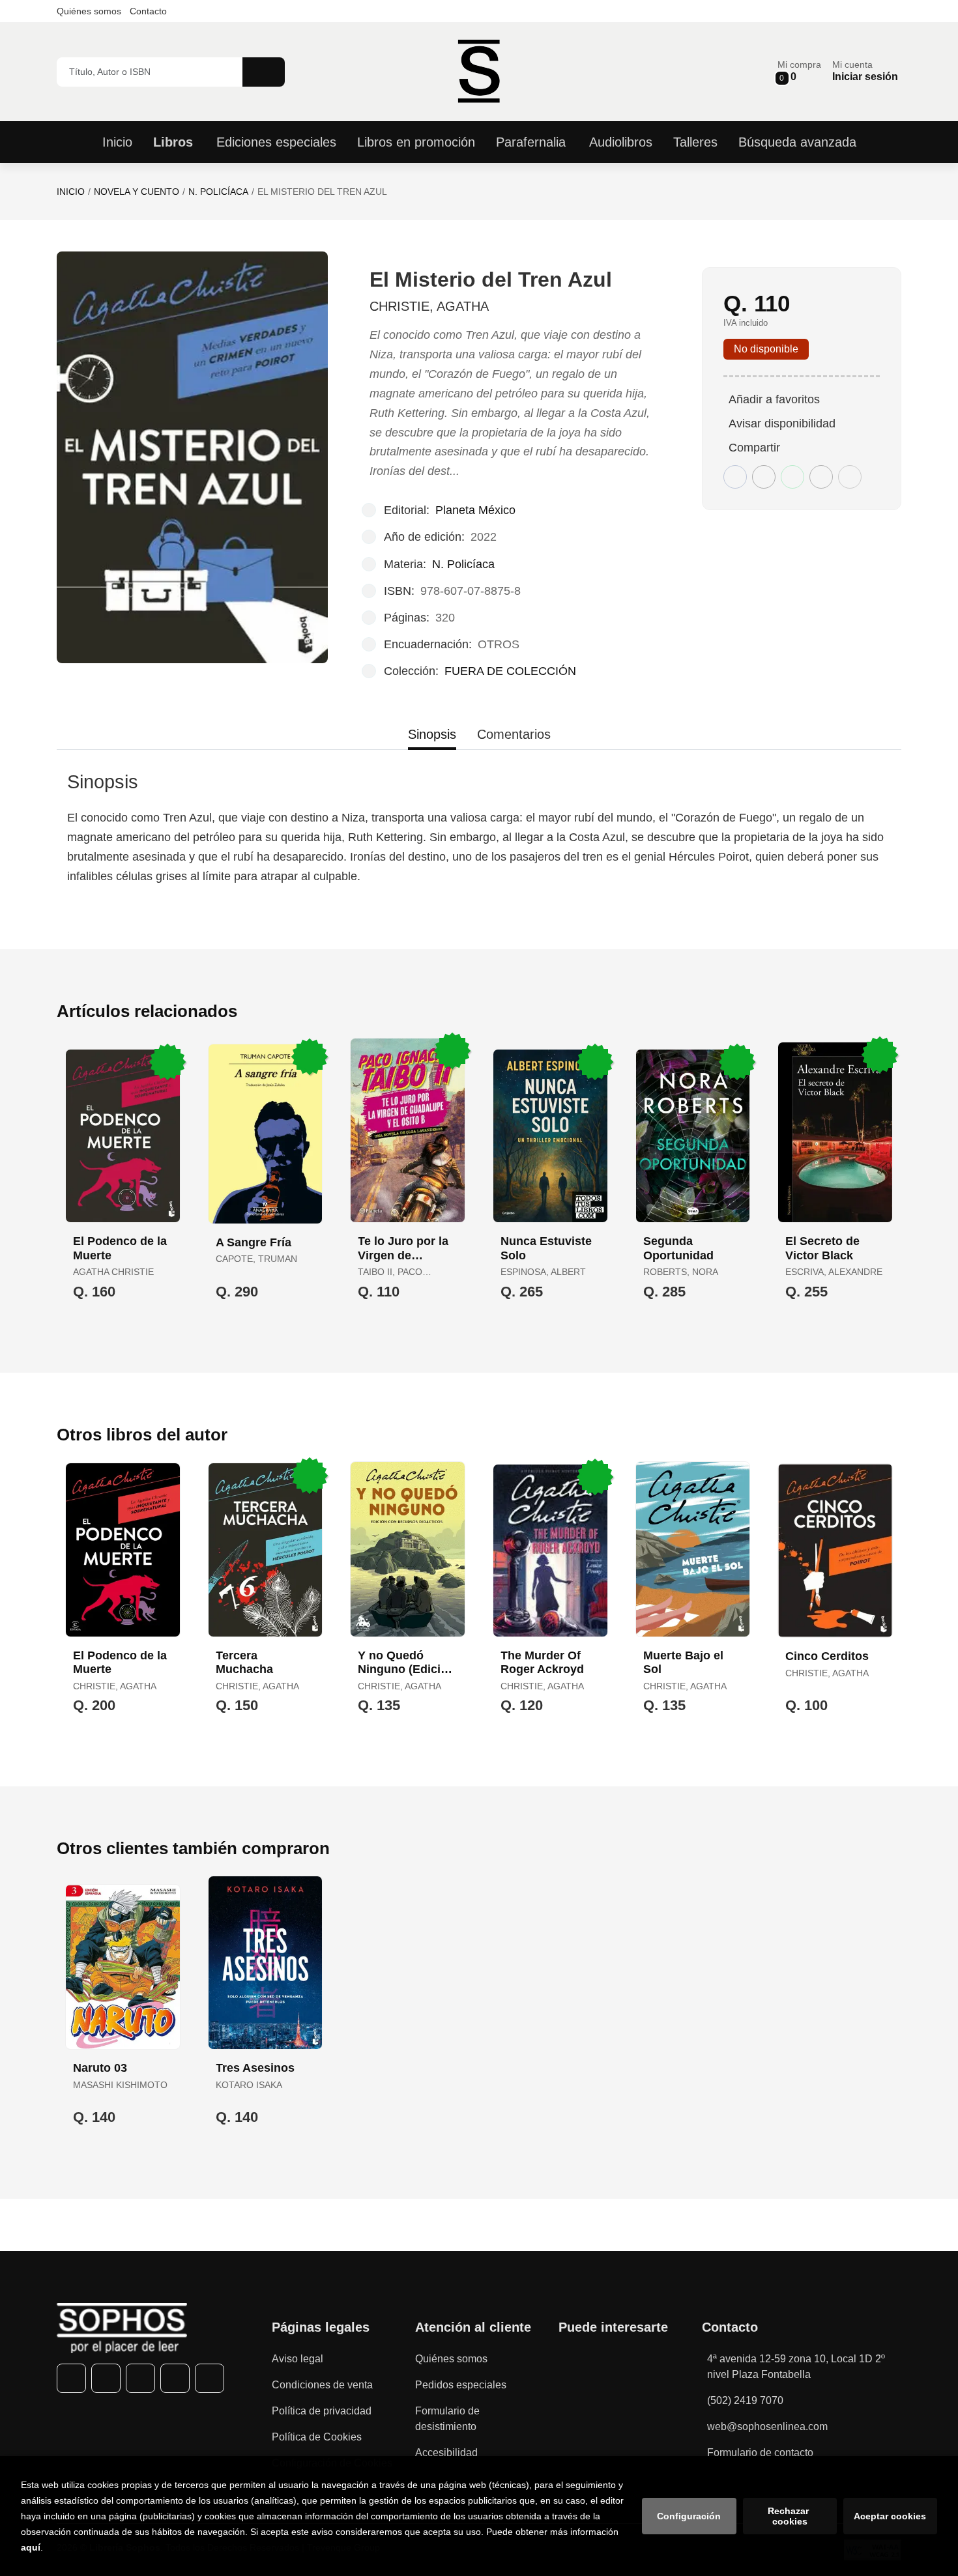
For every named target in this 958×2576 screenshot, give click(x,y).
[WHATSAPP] (175, 2378)
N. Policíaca (218, 192)
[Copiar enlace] (850, 477)
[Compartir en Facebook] (735, 477)
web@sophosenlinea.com (767, 2426)
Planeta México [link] (475, 510)
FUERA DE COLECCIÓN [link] (510, 671)
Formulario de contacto (760, 2453)
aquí (31, 2547)
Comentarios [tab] (514, 734)
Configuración (689, 2516)
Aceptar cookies (890, 2516)
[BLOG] (210, 2378)
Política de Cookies (317, 2437)
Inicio (71, 192)
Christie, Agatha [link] (429, 306)
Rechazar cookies (790, 2516)
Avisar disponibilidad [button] (782, 423)
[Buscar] (264, 72)
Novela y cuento (137, 192)
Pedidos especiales (461, 2385)
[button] (799, 71)
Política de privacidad (322, 2411)
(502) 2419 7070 (745, 2400)
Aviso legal (298, 2359)
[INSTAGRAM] (140, 2378)
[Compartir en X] (764, 477)
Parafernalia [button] (531, 142)
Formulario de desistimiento (447, 2419)
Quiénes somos (89, 11)
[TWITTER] (106, 2378)
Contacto (148, 11)
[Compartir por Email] (821, 477)
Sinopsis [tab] (432, 734)
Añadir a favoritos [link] (774, 399)
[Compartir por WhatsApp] (792, 477)
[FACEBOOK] (71, 2378)
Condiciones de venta (322, 2385)
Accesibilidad (446, 2453)
